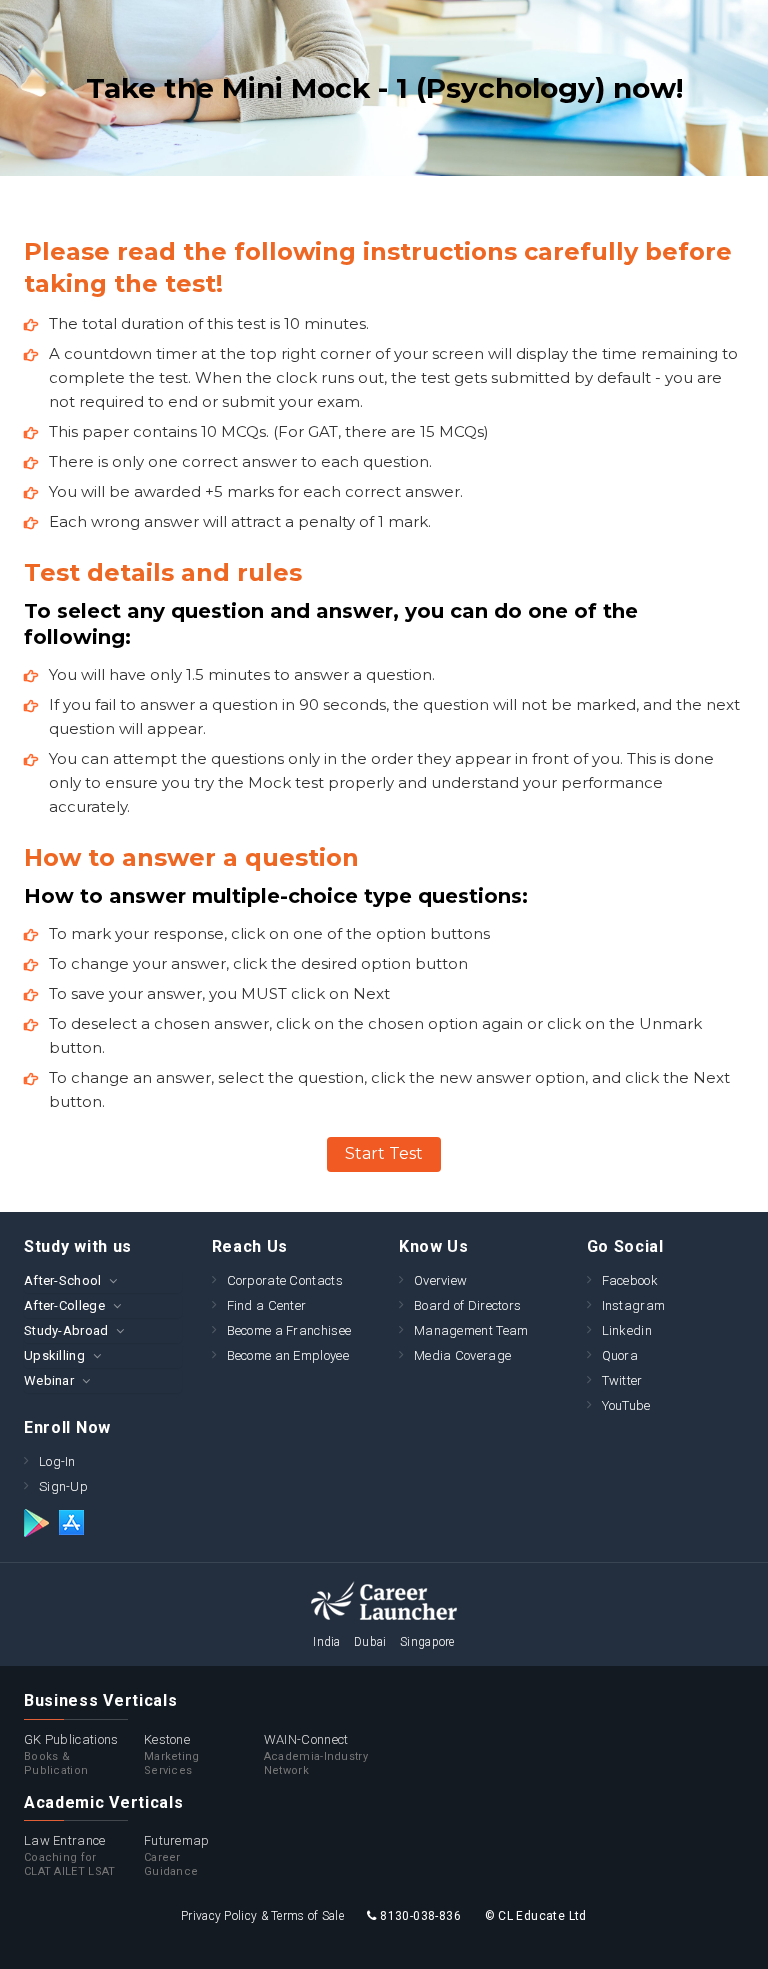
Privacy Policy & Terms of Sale (262, 1916)
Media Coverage (462, 1355)
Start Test (384, 1153)
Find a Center (267, 1305)
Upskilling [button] (54, 1355)
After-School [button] (63, 1280)
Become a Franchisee (289, 1330)
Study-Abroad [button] (66, 1330)
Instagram (634, 1305)
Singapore (427, 1642)
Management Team (471, 1330)
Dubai (370, 1642)
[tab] (103, 1280)
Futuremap (177, 1855)
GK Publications (71, 1754)
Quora (620, 1355)
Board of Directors (467, 1305)
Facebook (630, 1280)
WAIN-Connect (316, 1754)
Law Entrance (70, 1855)
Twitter (622, 1380)
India (327, 1642)
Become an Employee (288, 1355)
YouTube (626, 1405)
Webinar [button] (49, 1380)
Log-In (57, 1461)
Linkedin (627, 1330)
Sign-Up (63, 1486)
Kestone (172, 1754)
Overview (440, 1280)
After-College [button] (64, 1305)
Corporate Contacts (285, 1280)
